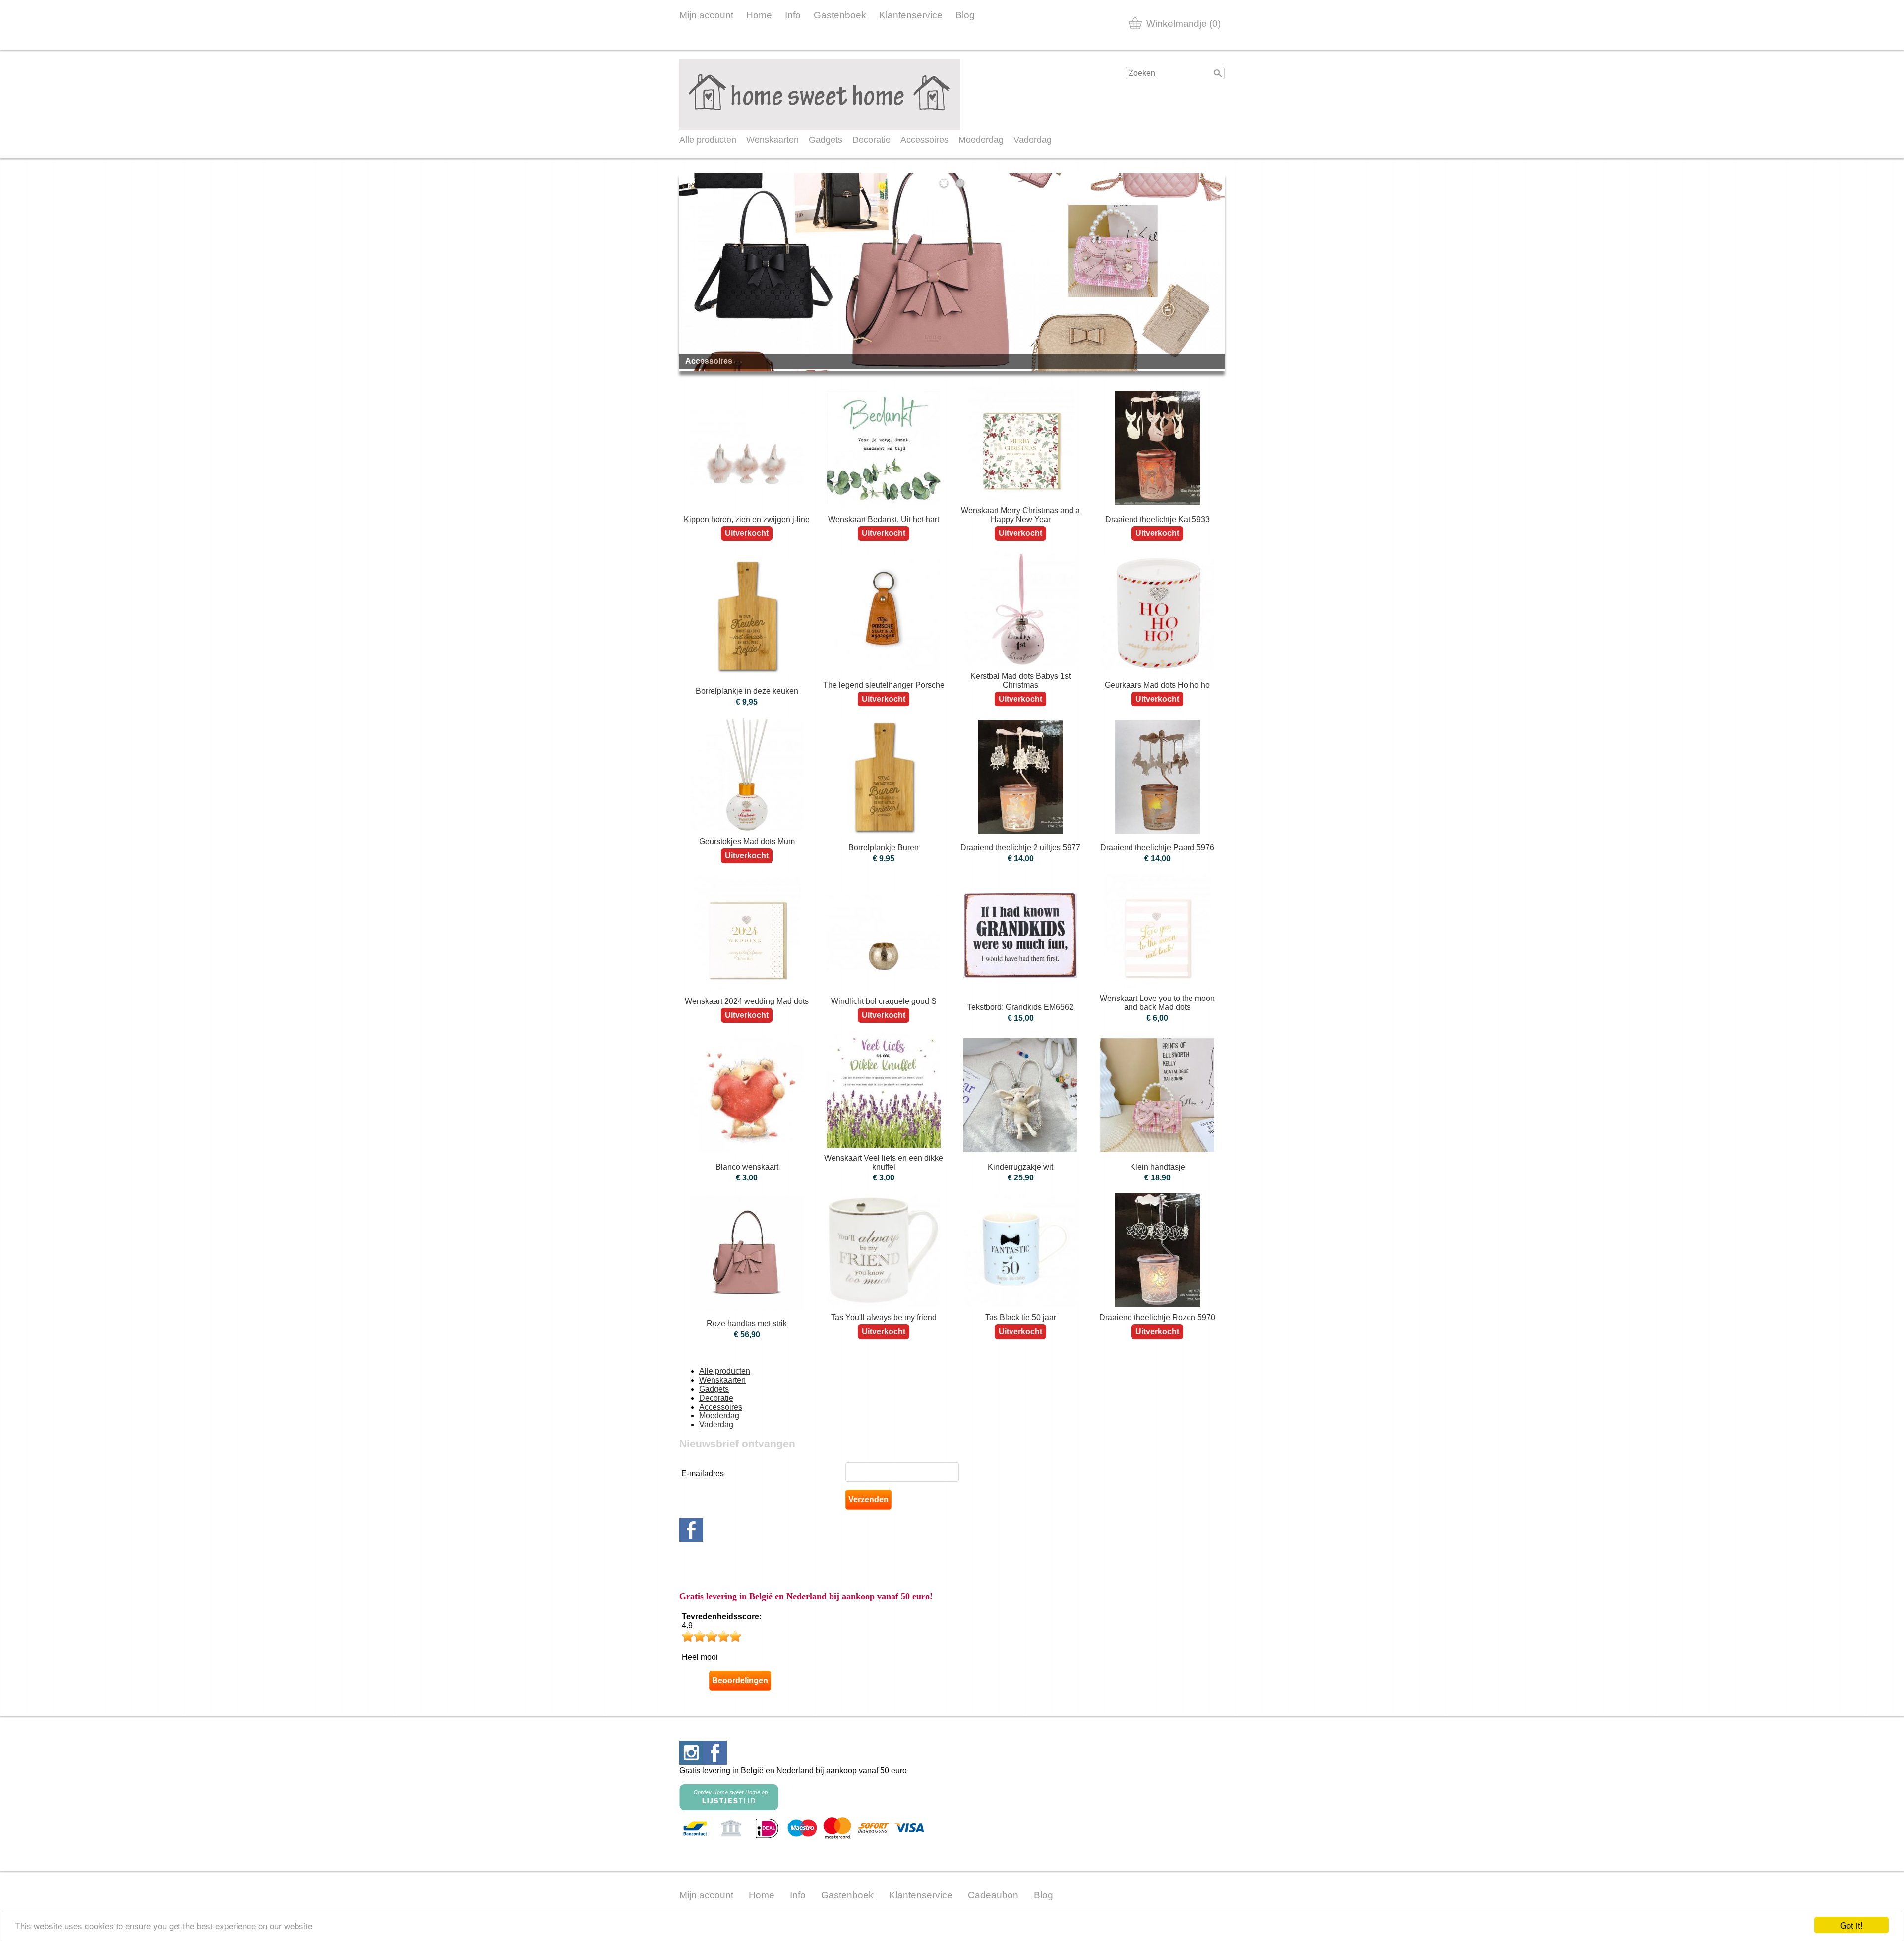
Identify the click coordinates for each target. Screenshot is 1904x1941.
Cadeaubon (993, 1895)
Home (759, 15)
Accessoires (924, 140)
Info (793, 15)
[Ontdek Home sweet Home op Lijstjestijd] (729, 1807)
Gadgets (826, 140)
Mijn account (706, 15)
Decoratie (871, 140)
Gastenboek (840, 15)
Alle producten (708, 140)
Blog (965, 15)
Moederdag (981, 140)
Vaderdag (1033, 140)
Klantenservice (911, 15)
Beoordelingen (740, 1680)
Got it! (1851, 1925)
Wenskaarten (773, 140)
